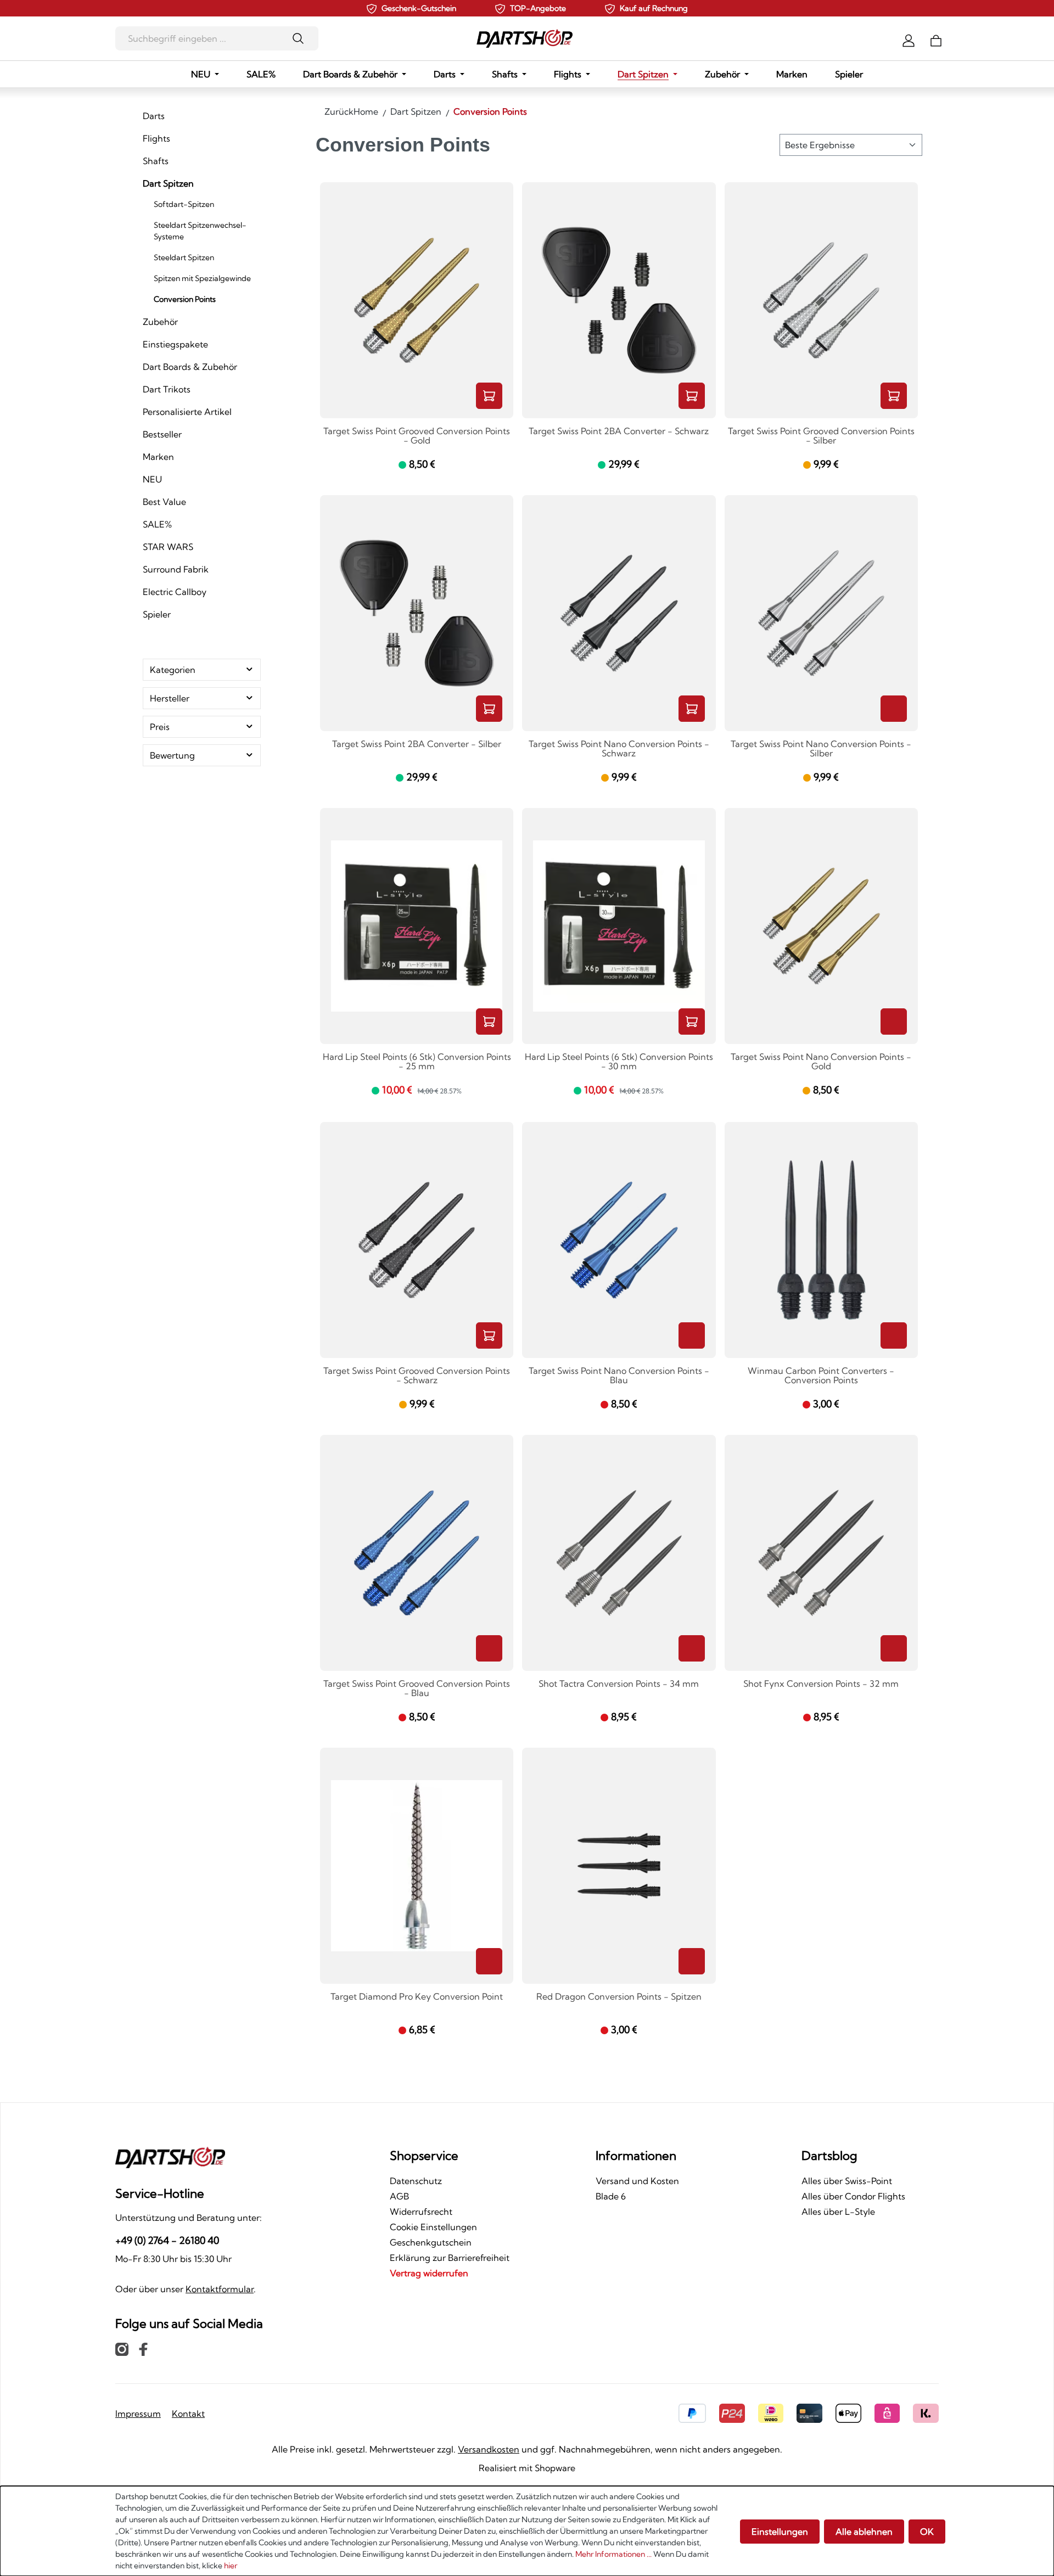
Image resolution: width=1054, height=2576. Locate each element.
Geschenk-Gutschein (419, 8)
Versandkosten (489, 2449)
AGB (399, 2196)
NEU (152, 479)
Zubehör (160, 322)
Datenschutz (416, 2181)
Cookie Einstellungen (433, 2227)
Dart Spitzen (168, 183)
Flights (156, 138)
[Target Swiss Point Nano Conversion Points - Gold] (821, 926)
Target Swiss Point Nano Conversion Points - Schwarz (619, 749)
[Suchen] (302, 38)
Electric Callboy (175, 592)
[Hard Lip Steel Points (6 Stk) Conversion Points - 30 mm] (619, 926)
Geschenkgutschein (431, 2242)
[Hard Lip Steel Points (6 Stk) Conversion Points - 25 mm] (417, 926)
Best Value (164, 502)
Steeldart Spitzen (184, 257)
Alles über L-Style (838, 2212)
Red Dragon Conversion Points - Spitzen (619, 1997)
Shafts (156, 161)
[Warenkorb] (936, 40)
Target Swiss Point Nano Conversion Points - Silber (821, 749)
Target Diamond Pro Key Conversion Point (417, 1997)
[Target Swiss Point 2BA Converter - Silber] (417, 613)
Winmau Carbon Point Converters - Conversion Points (821, 1376)
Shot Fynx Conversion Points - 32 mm (821, 1684)
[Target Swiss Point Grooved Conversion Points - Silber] (821, 300)
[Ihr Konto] (909, 40)
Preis (160, 727)
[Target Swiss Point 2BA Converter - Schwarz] (619, 300)
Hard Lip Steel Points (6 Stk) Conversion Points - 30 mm (619, 1062)
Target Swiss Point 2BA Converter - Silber (417, 744)
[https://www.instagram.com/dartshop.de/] (122, 2349)
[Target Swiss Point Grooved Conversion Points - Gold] (417, 300)
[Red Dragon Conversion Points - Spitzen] (619, 1866)
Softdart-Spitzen (184, 204)
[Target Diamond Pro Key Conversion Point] (417, 1866)
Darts (154, 116)
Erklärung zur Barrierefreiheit (450, 2258)
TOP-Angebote (538, 8)
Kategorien (173, 670)
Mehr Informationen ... (613, 2554)
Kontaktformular (220, 2289)
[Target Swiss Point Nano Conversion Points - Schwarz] (619, 613)
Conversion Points (185, 299)
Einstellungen (780, 2532)
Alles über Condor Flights (853, 2196)
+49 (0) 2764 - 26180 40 (167, 2240)
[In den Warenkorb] (489, 396)
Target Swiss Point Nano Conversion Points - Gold (821, 1062)
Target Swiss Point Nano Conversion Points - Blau (619, 1376)
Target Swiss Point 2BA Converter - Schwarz (619, 431)
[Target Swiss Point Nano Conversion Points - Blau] (619, 1240)
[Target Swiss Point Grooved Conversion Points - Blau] (417, 1553)
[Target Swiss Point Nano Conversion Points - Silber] (821, 613)
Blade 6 (611, 2196)
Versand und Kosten (637, 2181)
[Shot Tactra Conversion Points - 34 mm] (619, 1553)
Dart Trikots (167, 389)
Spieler (157, 614)
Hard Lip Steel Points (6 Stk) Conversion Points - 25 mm (417, 1062)
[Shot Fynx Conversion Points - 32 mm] (821, 1553)
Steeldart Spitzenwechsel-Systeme (200, 231)
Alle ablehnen (864, 2532)
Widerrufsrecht (421, 2212)
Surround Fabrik (176, 569)
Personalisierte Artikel (187, 412)
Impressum (138, 2414)
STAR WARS (168, 547)
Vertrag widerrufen (429, 2273)
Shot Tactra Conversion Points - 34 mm (619, 1684)
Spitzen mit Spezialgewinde (202, 278)
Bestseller (162, 434)
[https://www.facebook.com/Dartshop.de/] (143, 2349)
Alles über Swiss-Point (847, 2181)
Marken (158, 457)
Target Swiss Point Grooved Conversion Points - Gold (417, 436)
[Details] (894, 709)
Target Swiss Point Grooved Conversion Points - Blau (417, 1689)
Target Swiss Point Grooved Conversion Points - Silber (821, 436)
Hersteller (170, 698)
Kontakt (188, 2414)
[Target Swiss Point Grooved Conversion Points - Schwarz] (417, 1240)
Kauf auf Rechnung (654, 8)
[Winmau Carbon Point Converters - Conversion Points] (821, 1240)
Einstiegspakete (175, 344)
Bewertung (172, 755)
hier (231, 2566)
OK (927, 2532)
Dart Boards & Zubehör (190, 367)
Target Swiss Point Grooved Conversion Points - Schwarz (417, 1376)
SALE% (157, 524)
